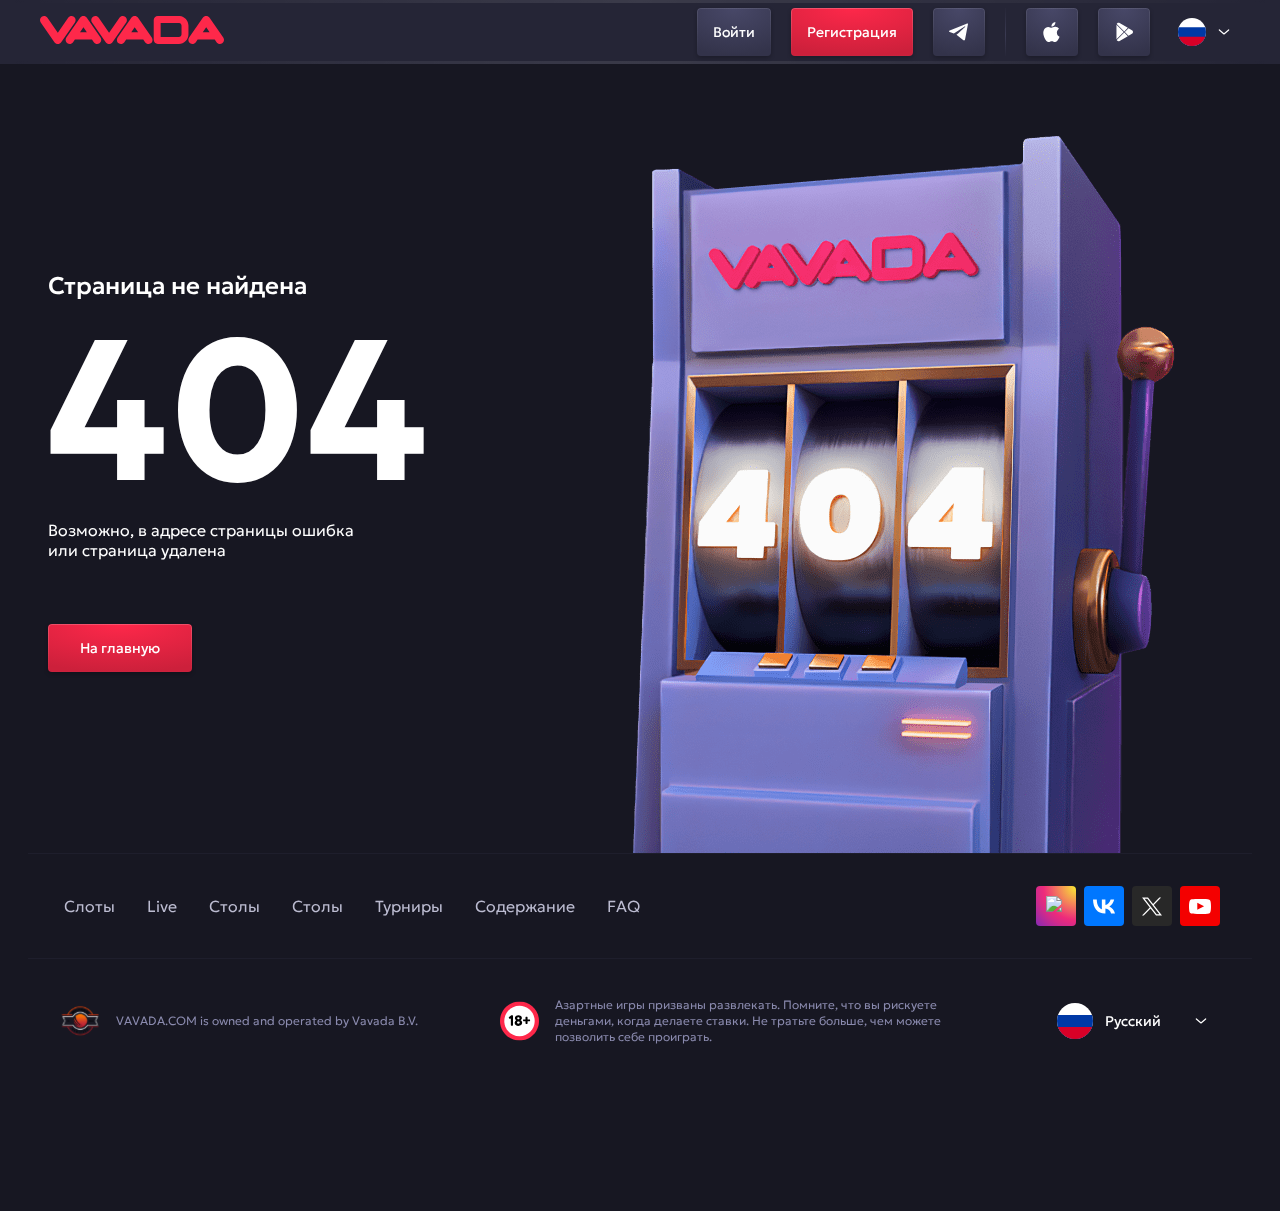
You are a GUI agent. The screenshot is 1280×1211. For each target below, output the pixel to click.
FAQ (623, 906)
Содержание (525, 906)
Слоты (89, 906)
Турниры (409, 906)
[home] (132, 32)
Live (162, 906)
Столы (234, 906)
